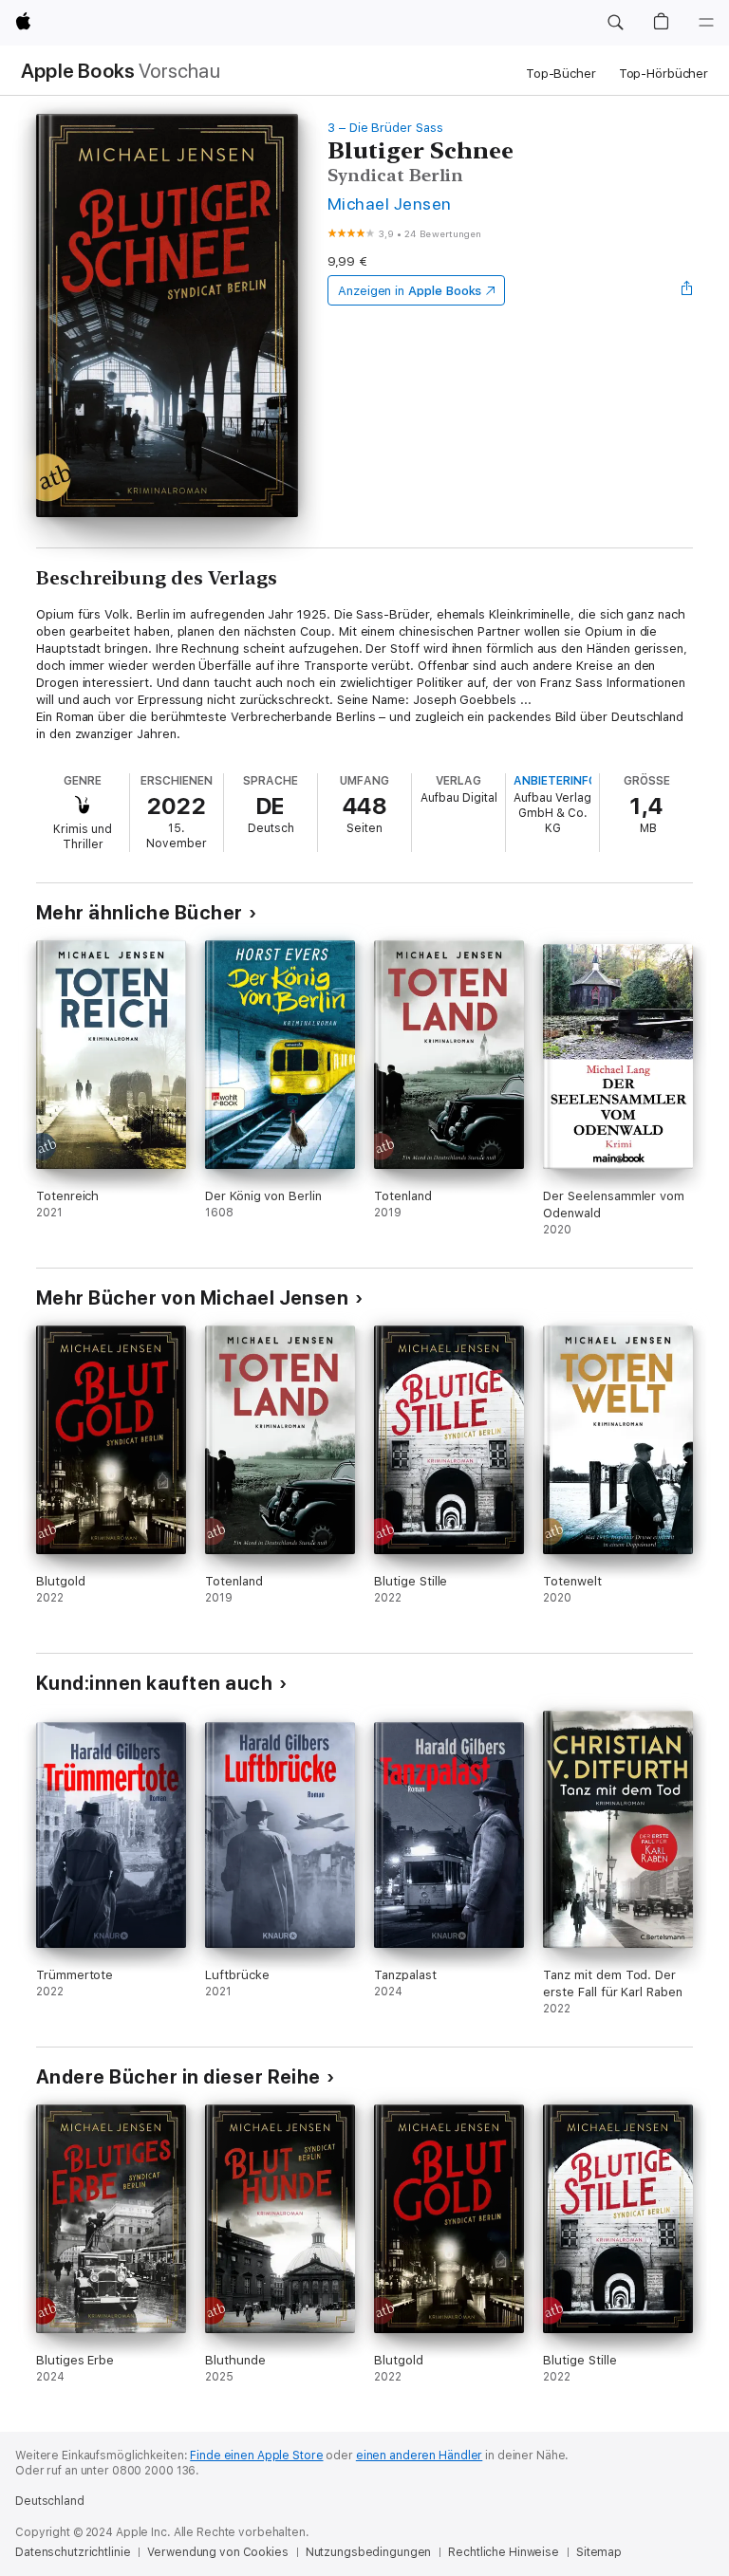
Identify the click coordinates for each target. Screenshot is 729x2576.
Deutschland (50, 2501)
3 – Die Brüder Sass (385, 128)
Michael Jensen (390, 204)
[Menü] (706, 23)
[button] (615, 23)
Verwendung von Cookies (217, 2552)
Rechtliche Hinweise (504, 2552)
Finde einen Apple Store (256, 2456)
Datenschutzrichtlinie (73, 2552)
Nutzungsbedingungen (369, 2552)
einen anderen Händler (419, 2456)
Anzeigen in (410, 291)
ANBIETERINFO (555, 781)
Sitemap (599, 2552)
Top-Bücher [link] (561, 74)
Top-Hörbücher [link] (664, 74)
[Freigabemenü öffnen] (687, 290)
